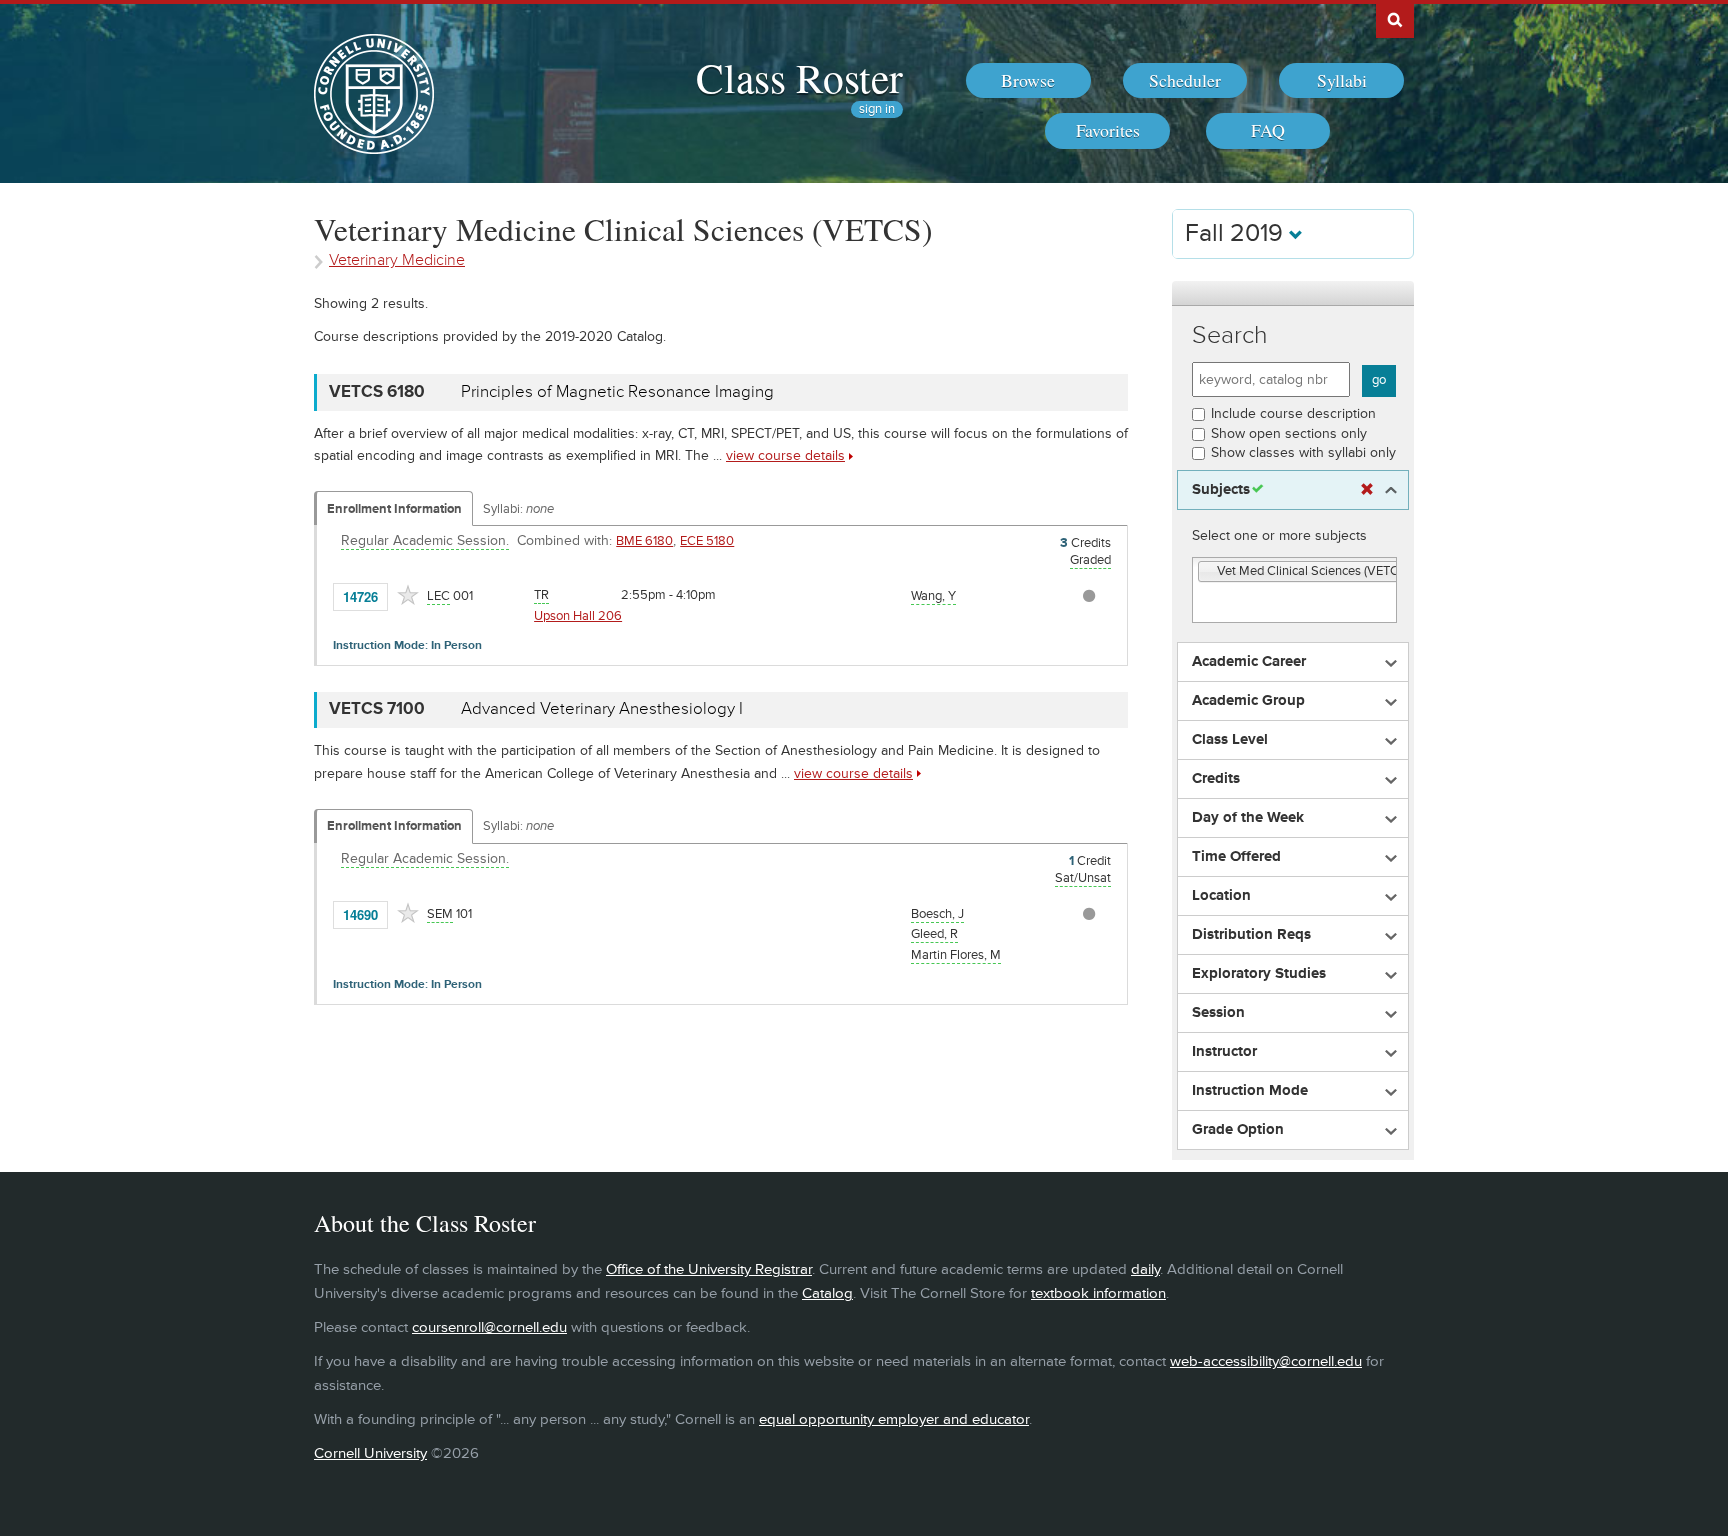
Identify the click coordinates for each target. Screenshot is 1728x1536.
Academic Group (1248, 701)
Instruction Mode (1250, 1091)
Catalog (827, 1293)
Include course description (1293, 413)
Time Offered (1236, 857)
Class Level (1230, 740)
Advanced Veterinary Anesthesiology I (602, 709)
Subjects (1221, 490)
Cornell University (370, 1453)
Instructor (1224, 1052)
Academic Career (1249, 662)
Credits (1216, 779)
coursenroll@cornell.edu (489, 1327)
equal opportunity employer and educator (894, 1419)
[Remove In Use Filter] (1367, 490)
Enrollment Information (394, 509)
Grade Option (1238, 1130)
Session (1218, 1013)
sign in (877, 109)
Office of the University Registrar (709, 1269)
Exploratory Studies (1259, 974)
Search (1230, 335)
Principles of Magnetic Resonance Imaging (617, 392)
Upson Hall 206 (578, 616)
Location (1221, 896)
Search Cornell (1395, 19)
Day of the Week (1248, 818)
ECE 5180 (707, 541)
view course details (785, 455)
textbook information (1098, 1293)
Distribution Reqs (1251, 935)
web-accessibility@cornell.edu (1266, 1361)
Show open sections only (1289, 433)
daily (1145, 1269)
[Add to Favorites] (408, 595)
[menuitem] (1028, 81)
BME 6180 (644, 541)
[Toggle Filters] (1293, 293)
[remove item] (1208, 572)
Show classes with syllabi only (1303, 452)
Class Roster (799, 77)
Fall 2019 (1237, 233)
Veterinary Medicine (397, 260)
